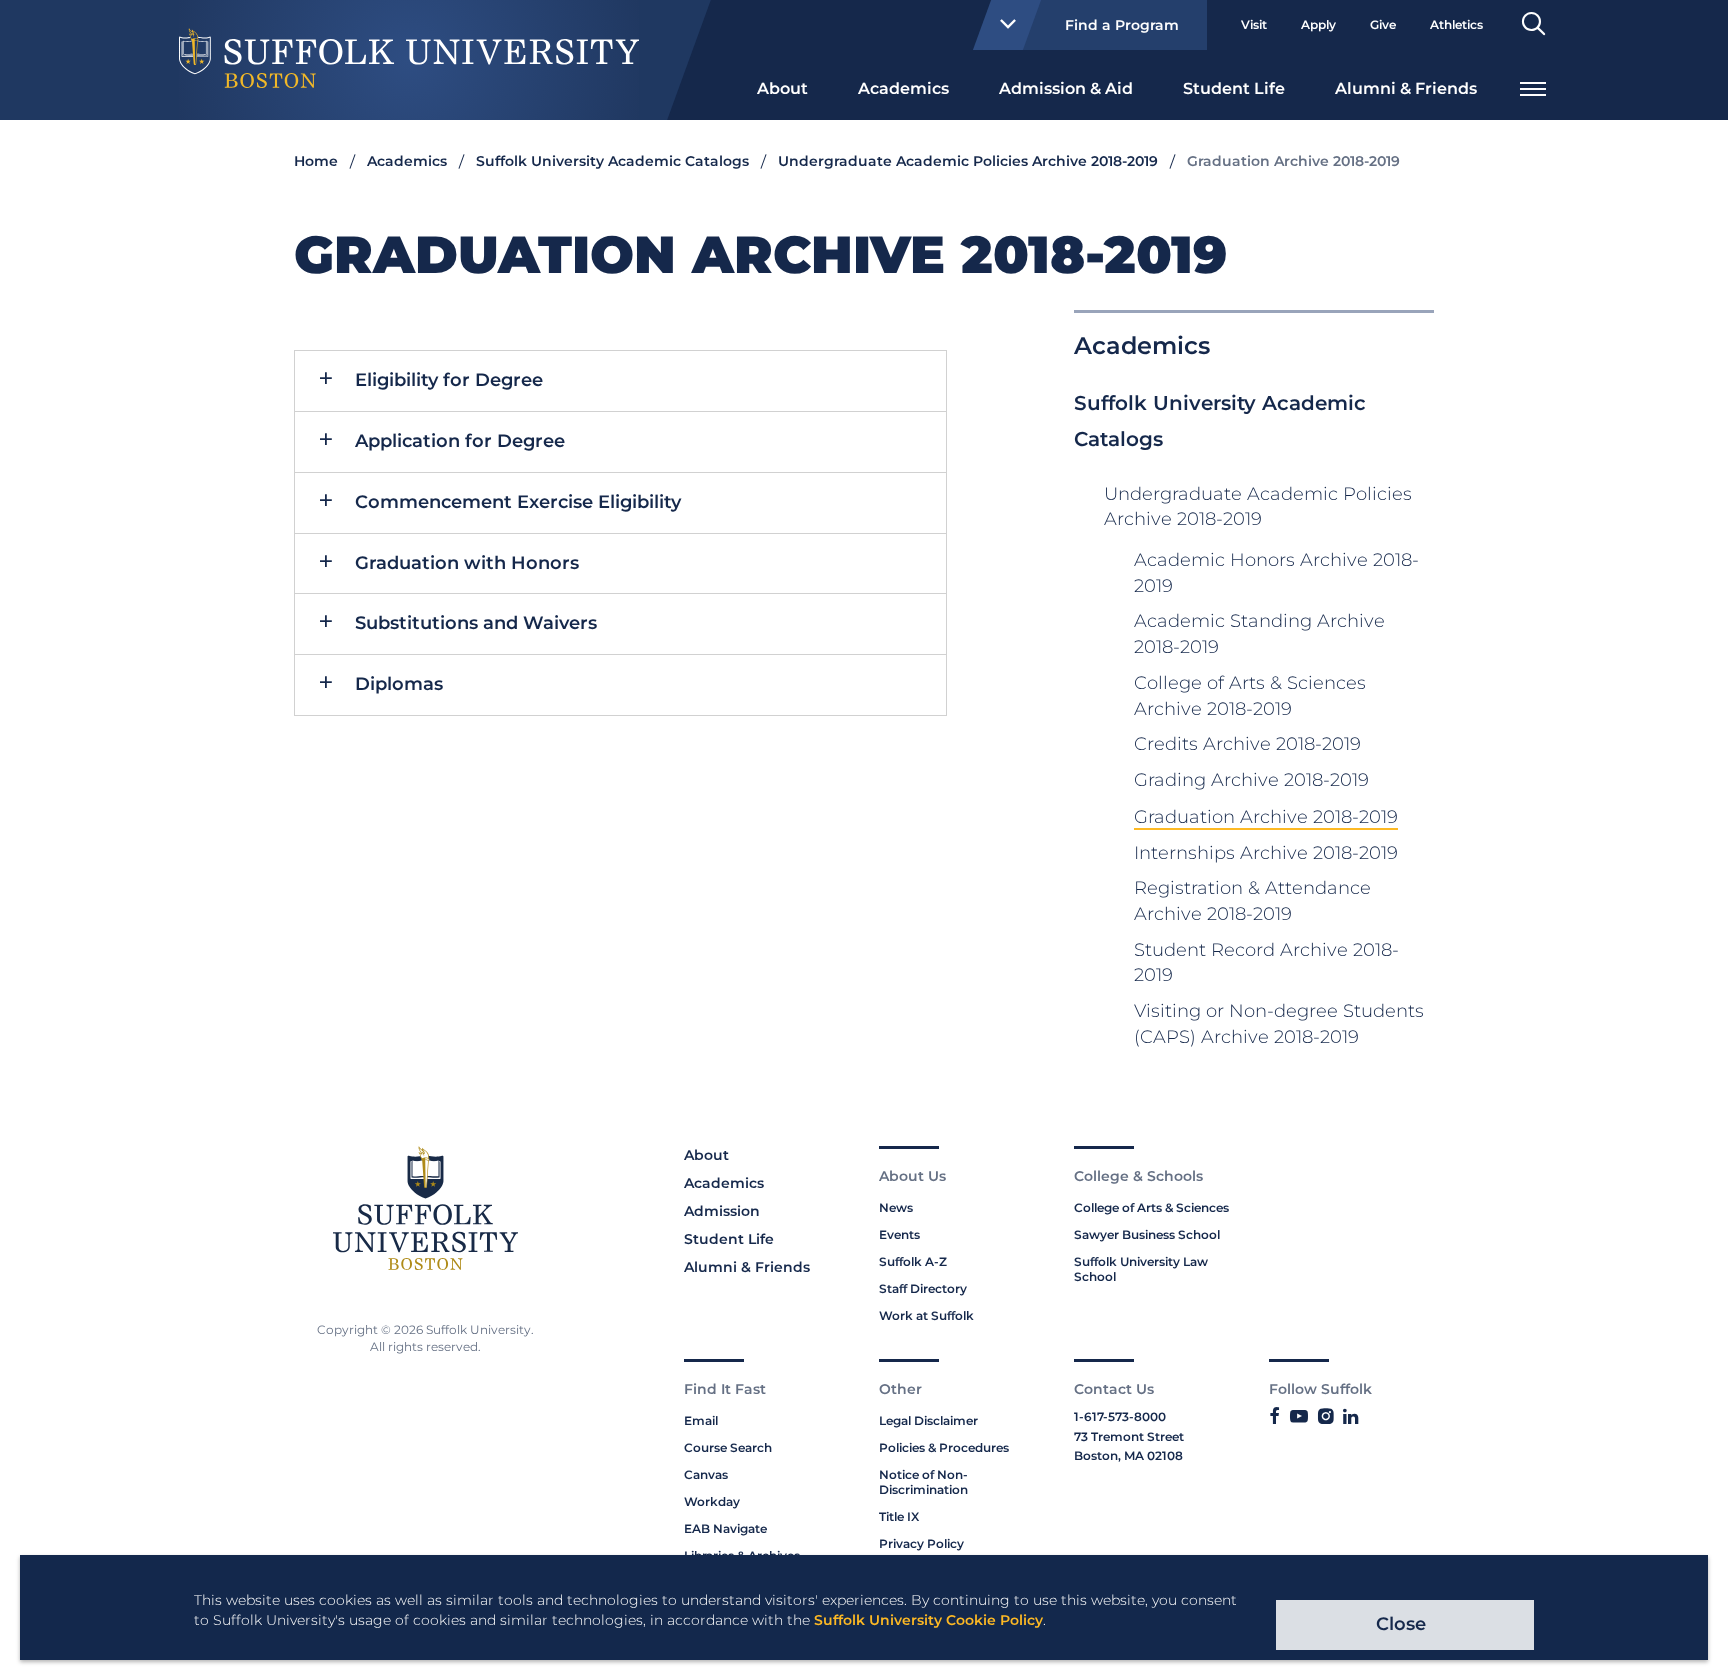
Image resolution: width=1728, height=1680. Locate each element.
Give (1383, 24)
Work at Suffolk (926, 1315)
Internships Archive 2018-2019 (1266, 853)
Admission (722, 1211)
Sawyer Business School (1147, 1234)
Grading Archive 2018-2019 (1251, 780)
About (782, 88)
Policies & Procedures (944, 1447)
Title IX (899, 1516)
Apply (1318, 24)
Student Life (1234, 88)
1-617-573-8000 (1120, 1416)
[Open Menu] (1533, 86)
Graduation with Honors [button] (467, 563)
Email (701, 1420)
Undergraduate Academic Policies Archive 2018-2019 (968, 161)
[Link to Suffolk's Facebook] (1274, 1417)
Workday (712, 1501)
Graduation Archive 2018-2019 (1266, 817)
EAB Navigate (725, 1528)
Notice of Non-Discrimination (923, 1482)
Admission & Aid (1066, 88)
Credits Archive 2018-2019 (1247, 744)
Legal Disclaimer (928, 1420)
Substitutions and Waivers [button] (476, 623)
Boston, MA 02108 (1128, 1455)
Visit (1254, 24)
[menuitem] (782, 87)
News (896, 1207)
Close (1401, 1624)
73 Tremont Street (1129, 1436)
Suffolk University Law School (1141, 1269)
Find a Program (1122, 25)
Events (899, 1234)
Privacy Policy (921, 1543)
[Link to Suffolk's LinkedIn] (1350, 1417)
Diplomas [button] (399, 684)
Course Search (728, 1447)
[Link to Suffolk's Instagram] (1325, 1417)
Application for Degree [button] (460, 441)
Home (316, 161)
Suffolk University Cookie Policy (928, 1620)
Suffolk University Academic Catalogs (612, 161)
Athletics (1456, 24)
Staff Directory (923, 1288)
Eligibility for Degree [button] (449, 380)
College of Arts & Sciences (1151, 1207)
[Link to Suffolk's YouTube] (1299, 1417)
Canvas (706, 1474)
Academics (903, 88)
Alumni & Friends (1406, 88)
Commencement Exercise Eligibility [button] (518, 502)
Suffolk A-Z (913, 1261)
